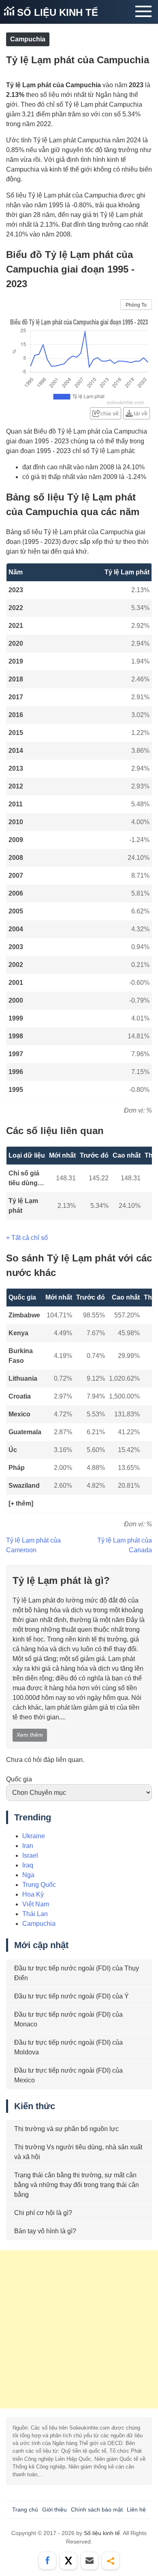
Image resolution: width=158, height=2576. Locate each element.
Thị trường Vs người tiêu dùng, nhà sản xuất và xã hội (78, 2152)
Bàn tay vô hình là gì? (45, 2231)
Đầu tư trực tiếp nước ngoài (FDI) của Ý (72, 1996)
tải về (141, 413)
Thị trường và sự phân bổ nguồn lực (66, 2129)
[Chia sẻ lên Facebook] (47, 2561)
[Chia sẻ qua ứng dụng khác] (111, 2561)
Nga (28, 1875)
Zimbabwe (24, 1315)
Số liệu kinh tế (56, 12)
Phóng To (136, 305)
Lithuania (23, 1378)
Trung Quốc (39, 1885)
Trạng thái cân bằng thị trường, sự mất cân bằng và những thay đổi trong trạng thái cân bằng (77, 2185)
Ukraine (34, 1836)
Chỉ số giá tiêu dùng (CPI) (24, 1179)
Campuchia (28, 39)
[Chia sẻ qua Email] (90, 2561)
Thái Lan (35, 1914)
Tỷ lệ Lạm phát (23, 1206)
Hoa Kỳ (33, 1894)
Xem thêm (30, 1735)
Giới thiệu (54, 2509)
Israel (30, 1855)
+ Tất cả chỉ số (27, 1238)
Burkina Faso (21, 1356)
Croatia (20, 1396)
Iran (28, 1846)
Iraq (28, 1865)
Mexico (19, 1414)
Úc (13, 1450)
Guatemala (25, 1432)
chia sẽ (110, 413)
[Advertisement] (79, 2329)
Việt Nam (36, 1904)
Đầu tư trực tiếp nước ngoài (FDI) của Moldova (68, 2047)
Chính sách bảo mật (97, 2509)
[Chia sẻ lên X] (68, 2561)
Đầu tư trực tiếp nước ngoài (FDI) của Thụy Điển (77, 1973)
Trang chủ (25, 2509)
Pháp (17, 1468)
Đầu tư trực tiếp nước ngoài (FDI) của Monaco (68, 2019)
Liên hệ (136, 2509)
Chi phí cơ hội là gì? (43, 2213)
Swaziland (24, 1486)
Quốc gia (19, 1779)
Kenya (18, 1333)
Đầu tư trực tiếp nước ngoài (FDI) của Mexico (68, 2075)
